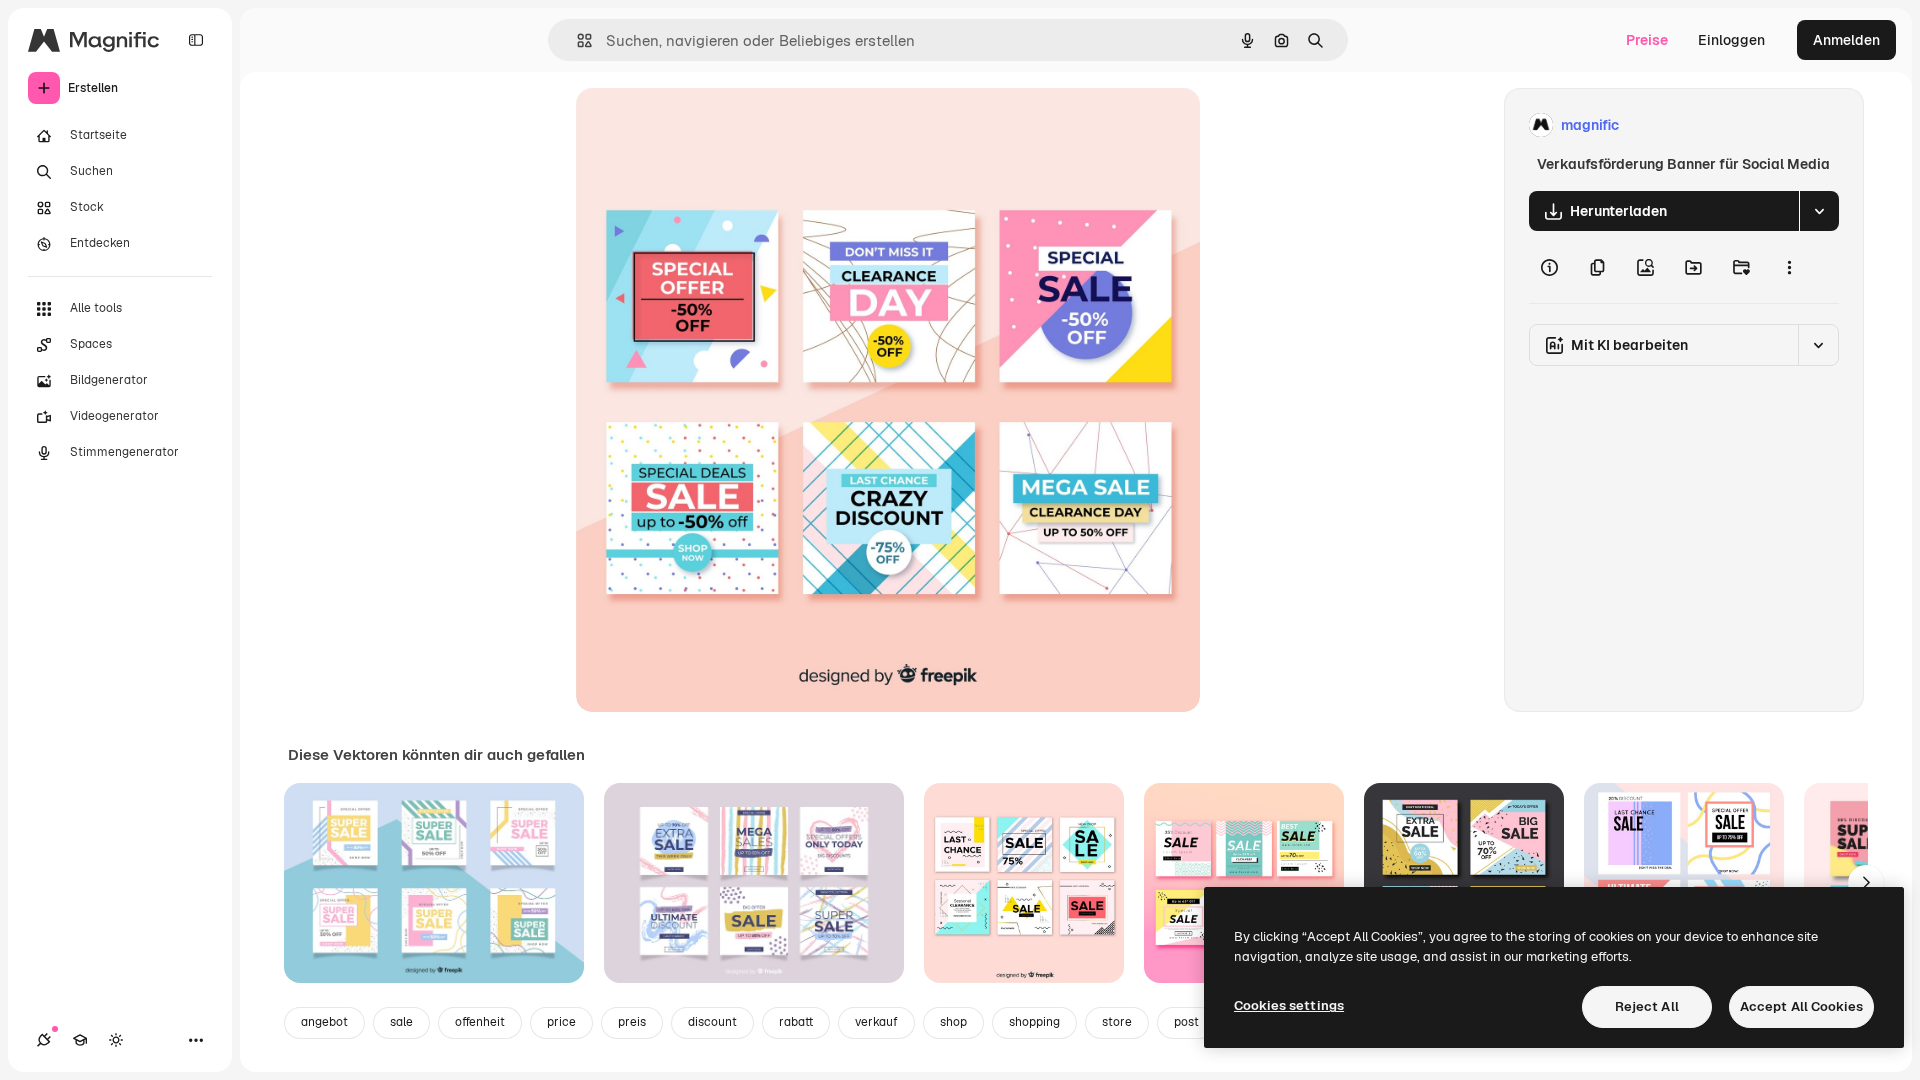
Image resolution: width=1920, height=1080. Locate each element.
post (1186, 1022)
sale (401, 1022)
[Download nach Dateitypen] (1819, 211)
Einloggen (1731, 40)
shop (953, 1022)
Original (704, 125)
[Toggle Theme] (116, 1040)
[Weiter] (1866, 883)
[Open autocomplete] (576, 40)
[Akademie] (80, 1040)
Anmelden (1846, 40)
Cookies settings (1289, 1005)
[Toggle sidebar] (196, 40)
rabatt (796, 1022)
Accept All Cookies (1801, 1006)
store (1117, 1022)
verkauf (876, 1022)
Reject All (1647, 1006)
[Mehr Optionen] (1789, 267)
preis (632, 1022)
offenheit (480, 1022)
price (561, 1022)
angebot (324, 1022)
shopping (1034, 1022)
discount (712, 1022)
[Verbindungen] (44, 1040)
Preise (1647, 40)
